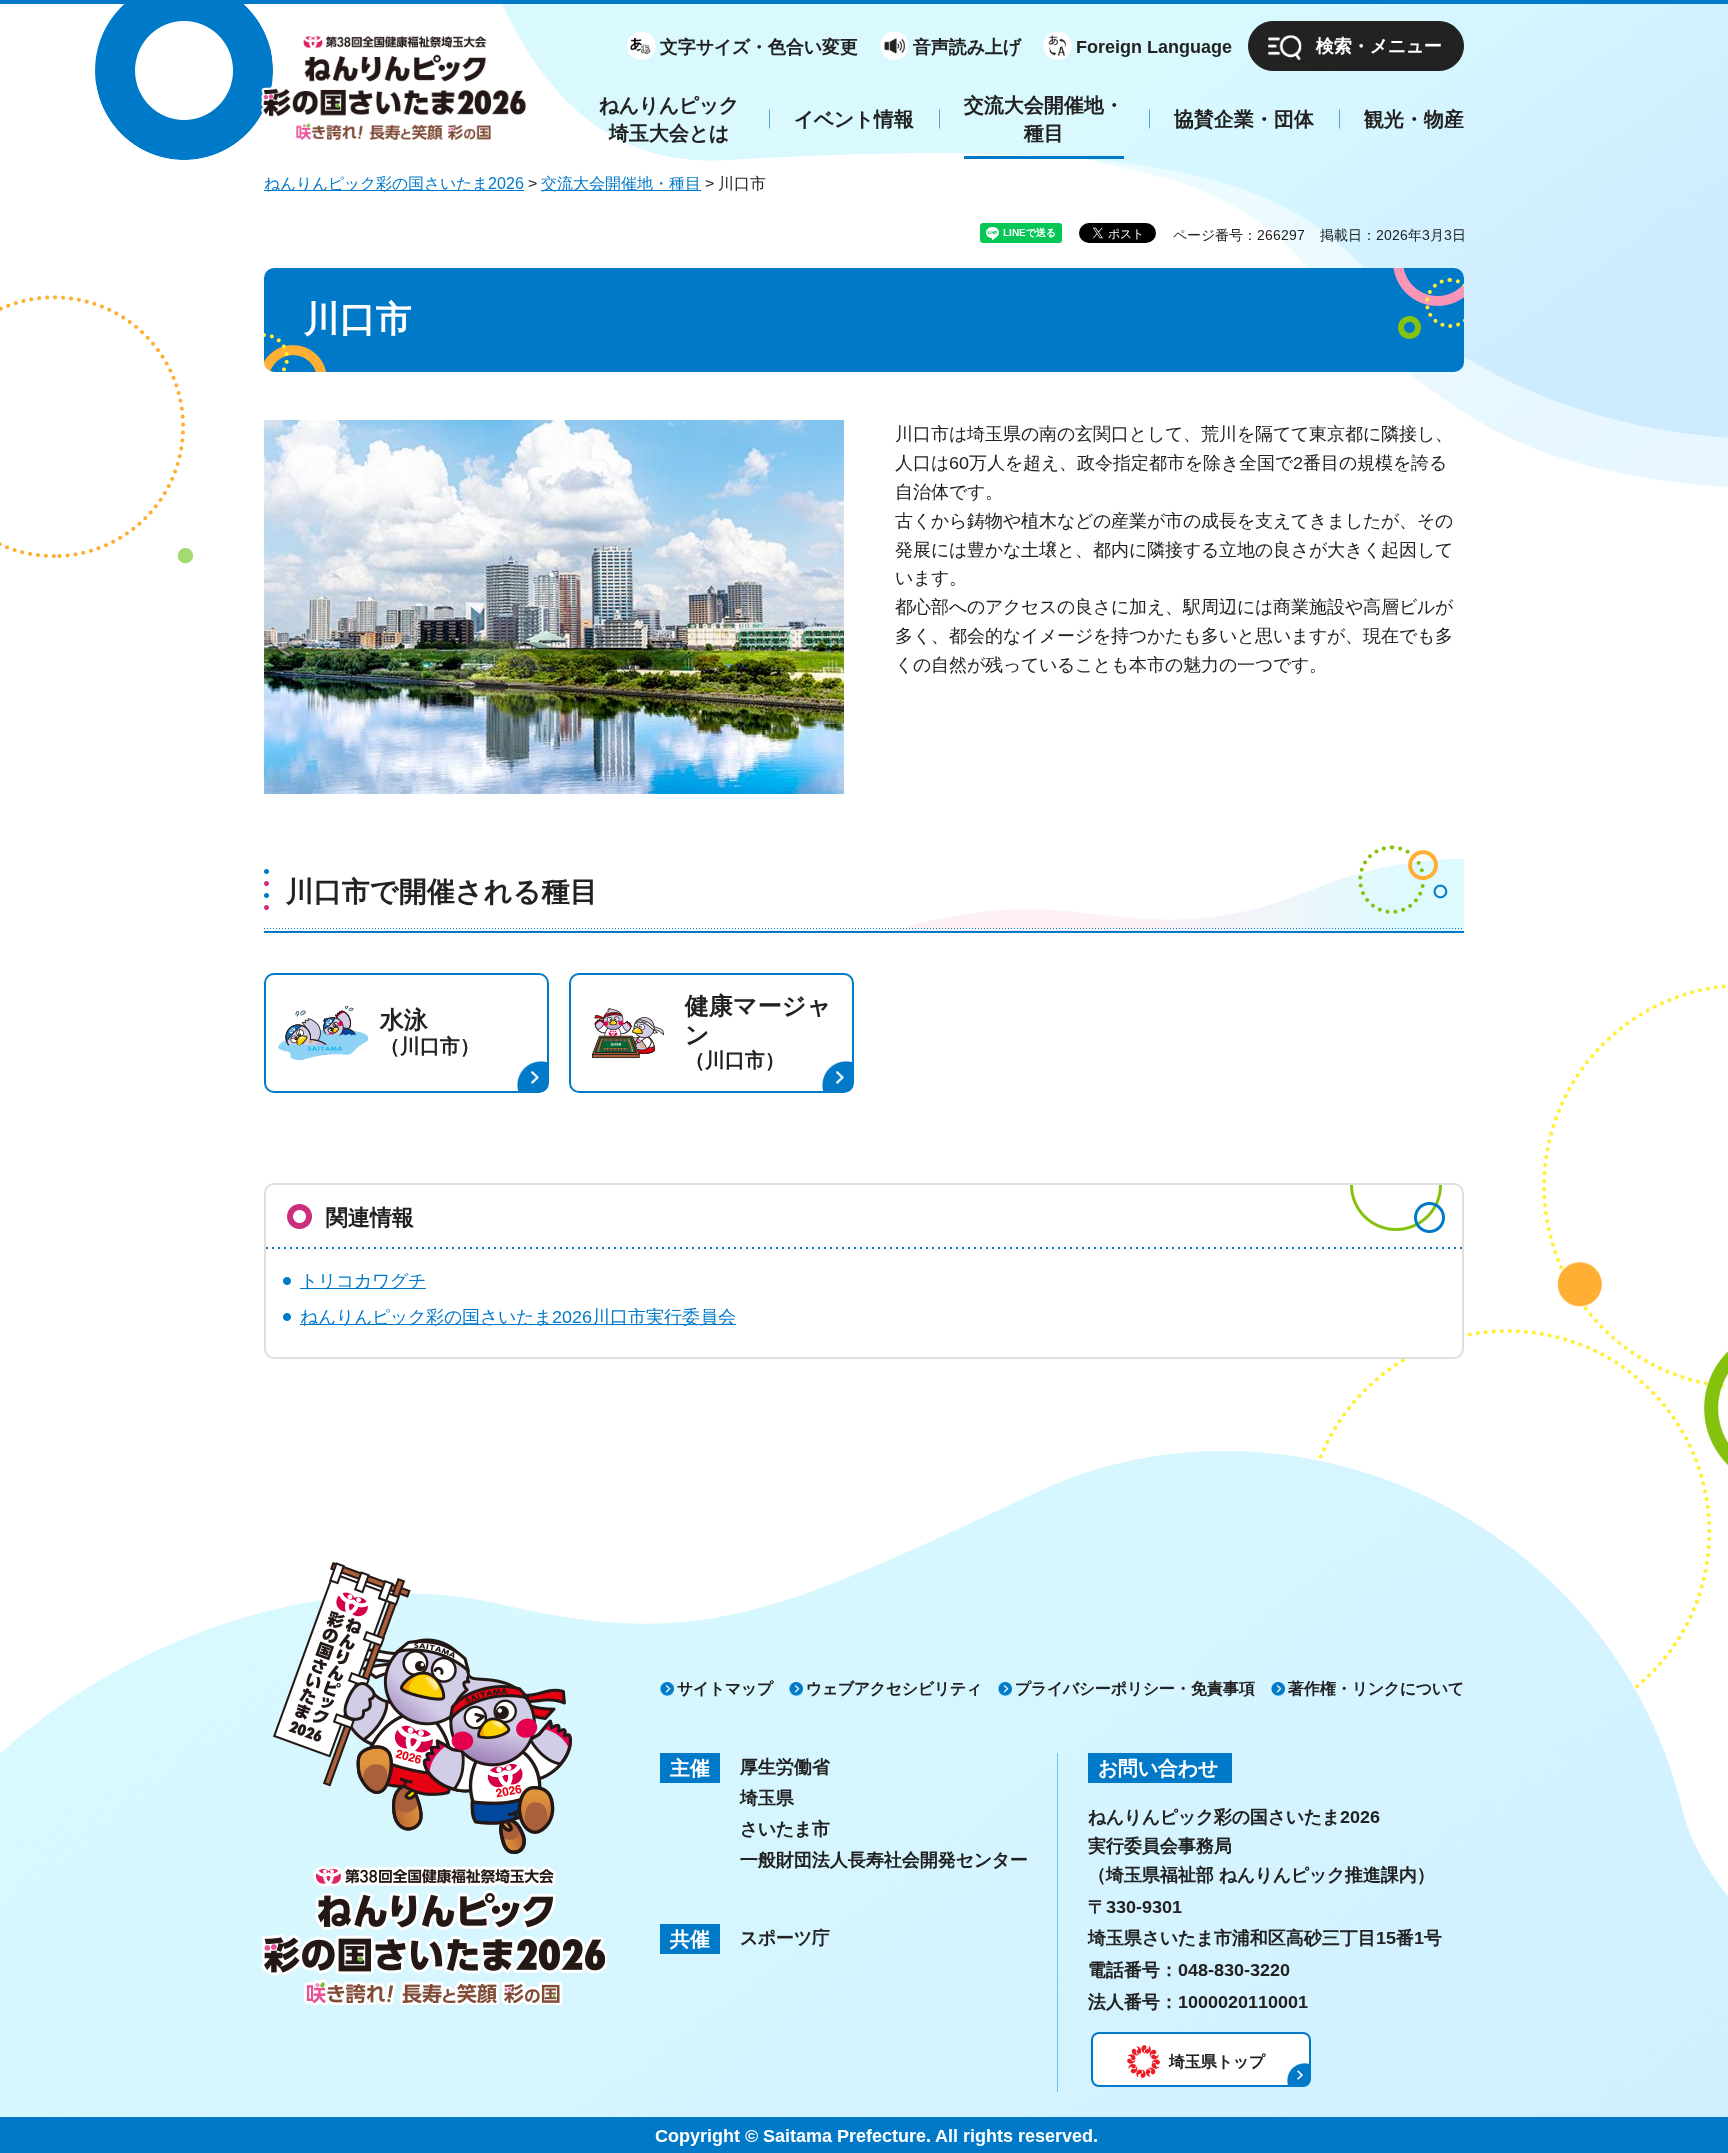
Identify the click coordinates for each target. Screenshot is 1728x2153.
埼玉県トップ (1217, 2061)
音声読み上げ (967, 47)
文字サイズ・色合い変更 (759, 47)
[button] (1356, 46)
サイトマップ (725, 1688)
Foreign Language (1154, 47)
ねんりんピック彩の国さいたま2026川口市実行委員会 (518, 1317)
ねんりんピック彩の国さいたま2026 (394, 183)
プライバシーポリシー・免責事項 (1135, 1688)
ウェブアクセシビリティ (894, 1688)
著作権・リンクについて (1376, 1688)
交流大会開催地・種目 (621, 183)
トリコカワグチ (363, 1281)
